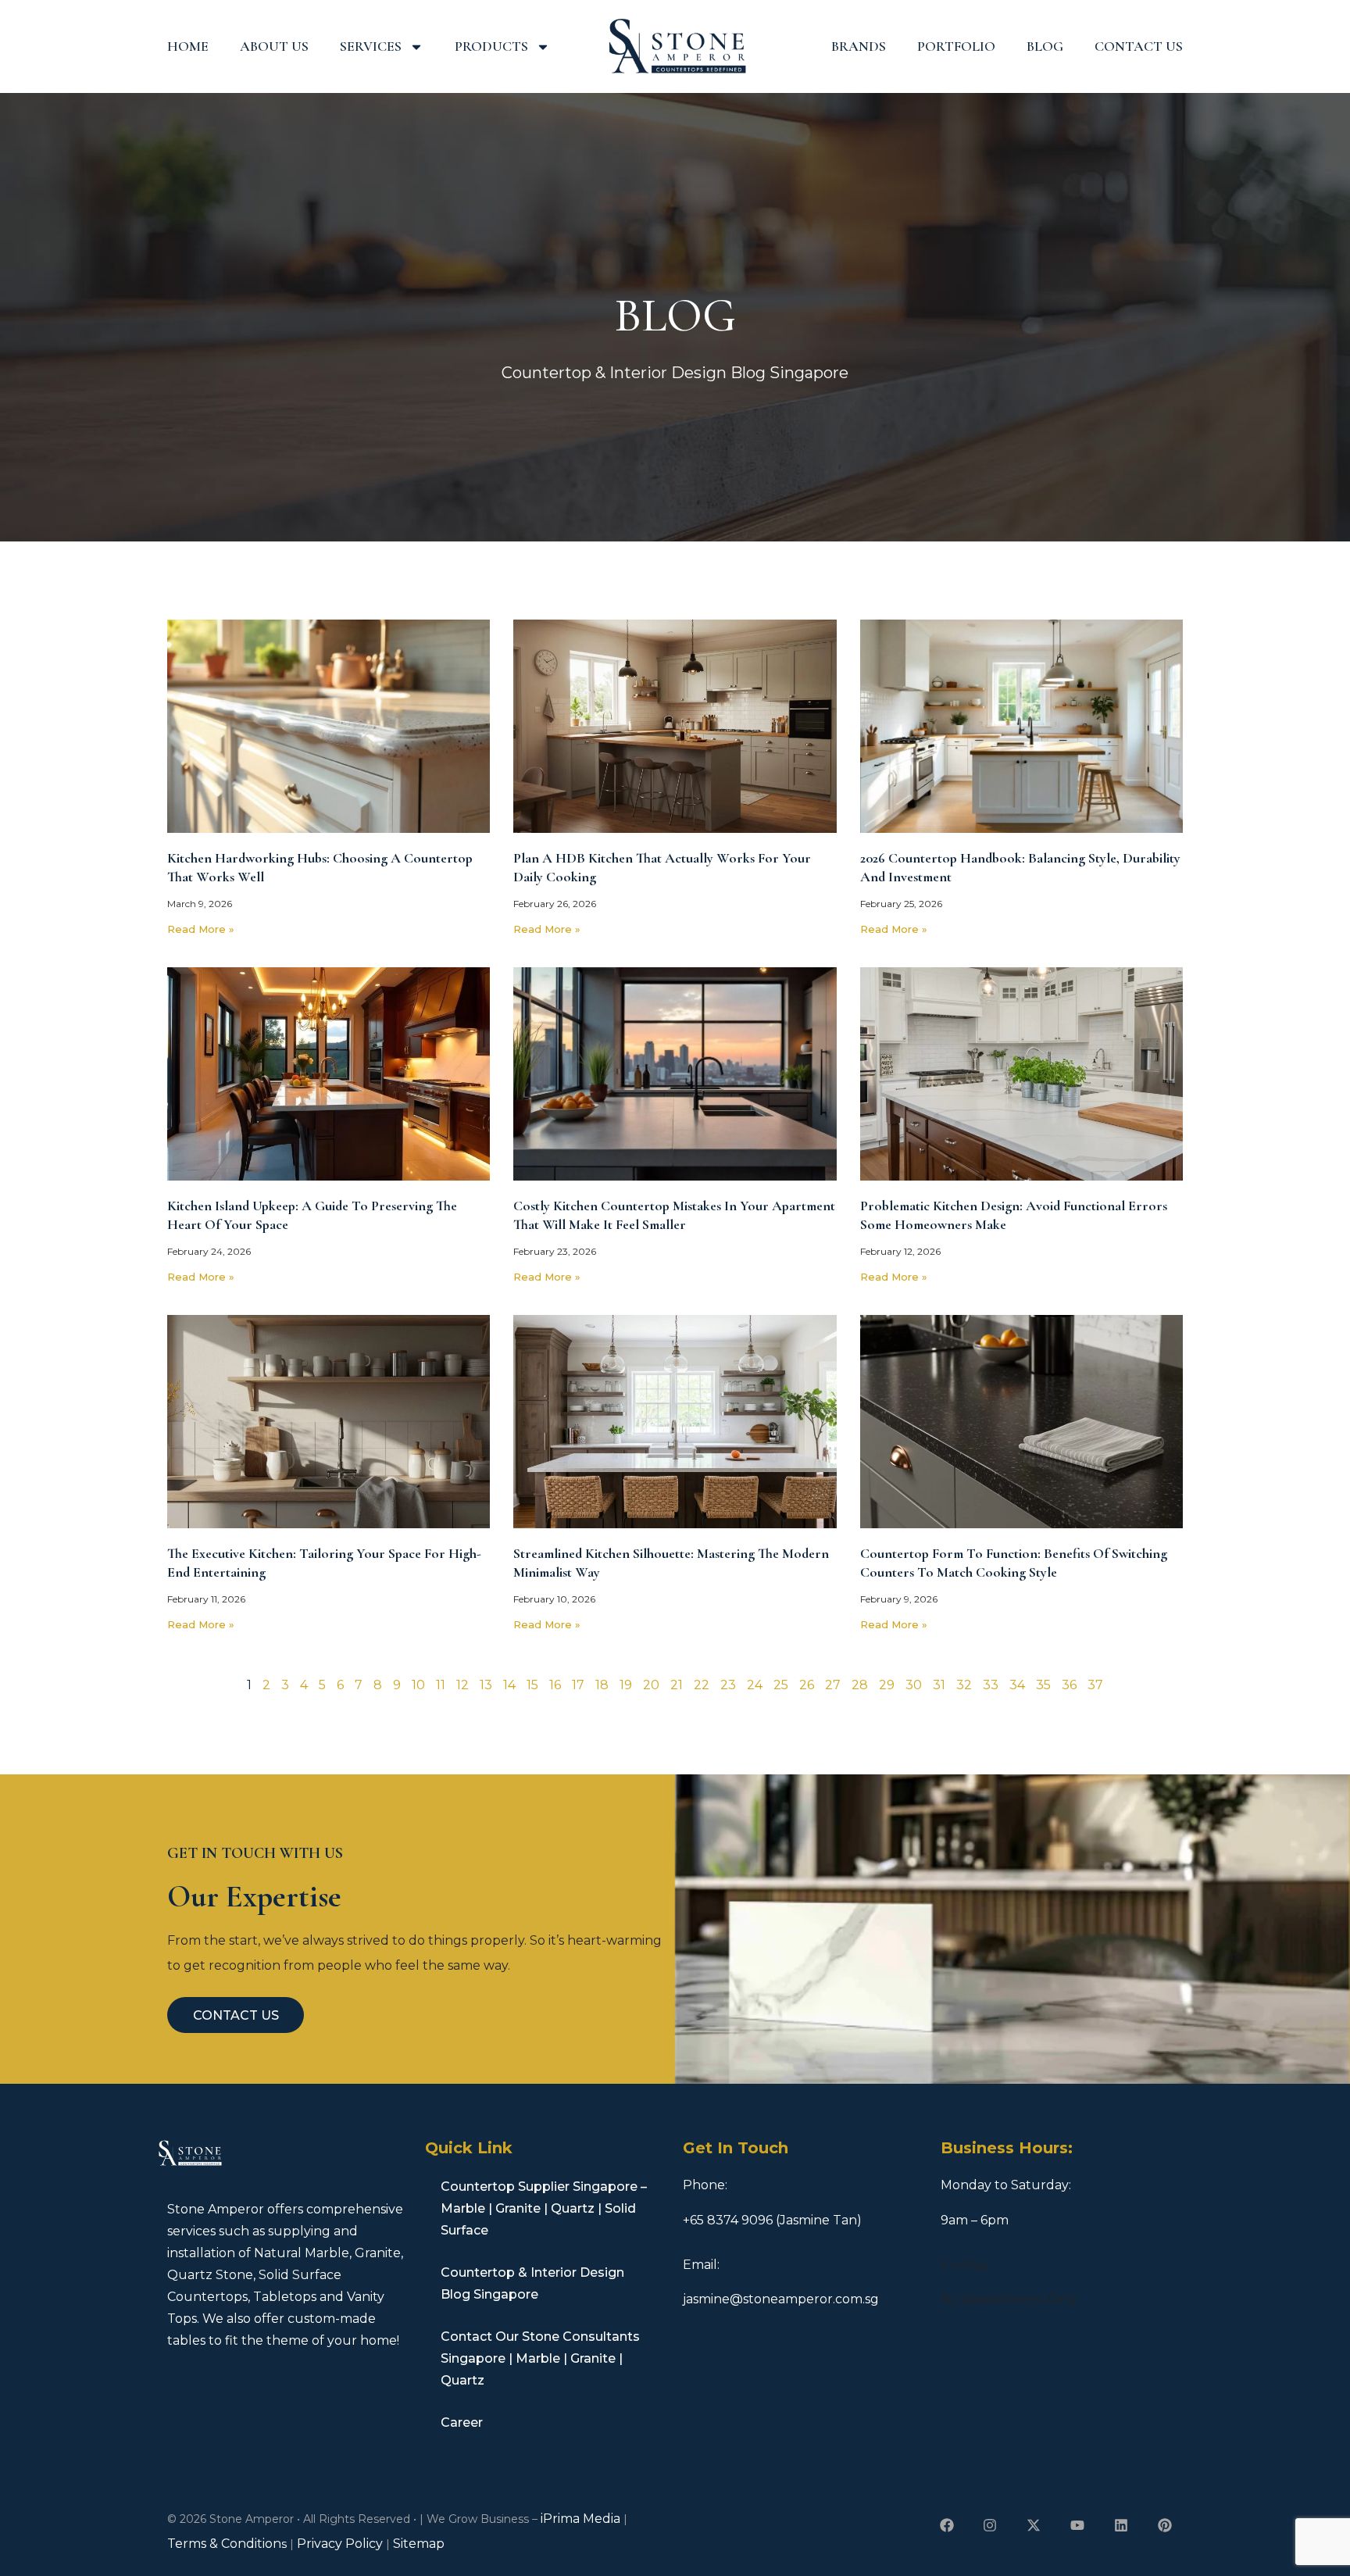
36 (1069, 1685)
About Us (274, 46)
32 (964, 1685)
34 (1017, 1685)
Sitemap (419, 2544)
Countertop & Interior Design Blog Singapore (532, 2283)
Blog (1045, 46)
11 (441, 1685)
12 (462, 1685)
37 (1095, 1685)
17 (578, 1685)
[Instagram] (990, 2525)
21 (677, 1685)
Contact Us (1139, 46)
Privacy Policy (340, 2544)
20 (651, 1685)
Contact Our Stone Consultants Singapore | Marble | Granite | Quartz (540, 2358)
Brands (859, 46)
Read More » (201, 929)
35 (1043, 1685)
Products (491, 46)
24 (755, 1685)
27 (833, 1685)
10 (418, 1685)
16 (555, 1685)
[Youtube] (1078, 2525)
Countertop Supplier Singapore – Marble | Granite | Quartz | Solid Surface (544, 2208)
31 (939, 1685)
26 (807, 1685)
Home (188, 46)
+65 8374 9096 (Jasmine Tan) (772, 2220)
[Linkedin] (1121, 2525)
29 (887, 1685)
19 (626, 1685)
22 (702, 1685)
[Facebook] (946, 2525)
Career (462, 2422)
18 (602, 1685)
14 (509, 1685)
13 (486, 1685)
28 (860, 1685)
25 (781, 1685)
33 (991, 1685)
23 (728, 1685)
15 (532, 1685)
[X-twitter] (1034, 2525)
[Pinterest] (1164, 2525)
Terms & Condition (224, 2544)
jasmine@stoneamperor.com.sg (781, 2299)
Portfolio (956, 46)
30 (914, 1685)
